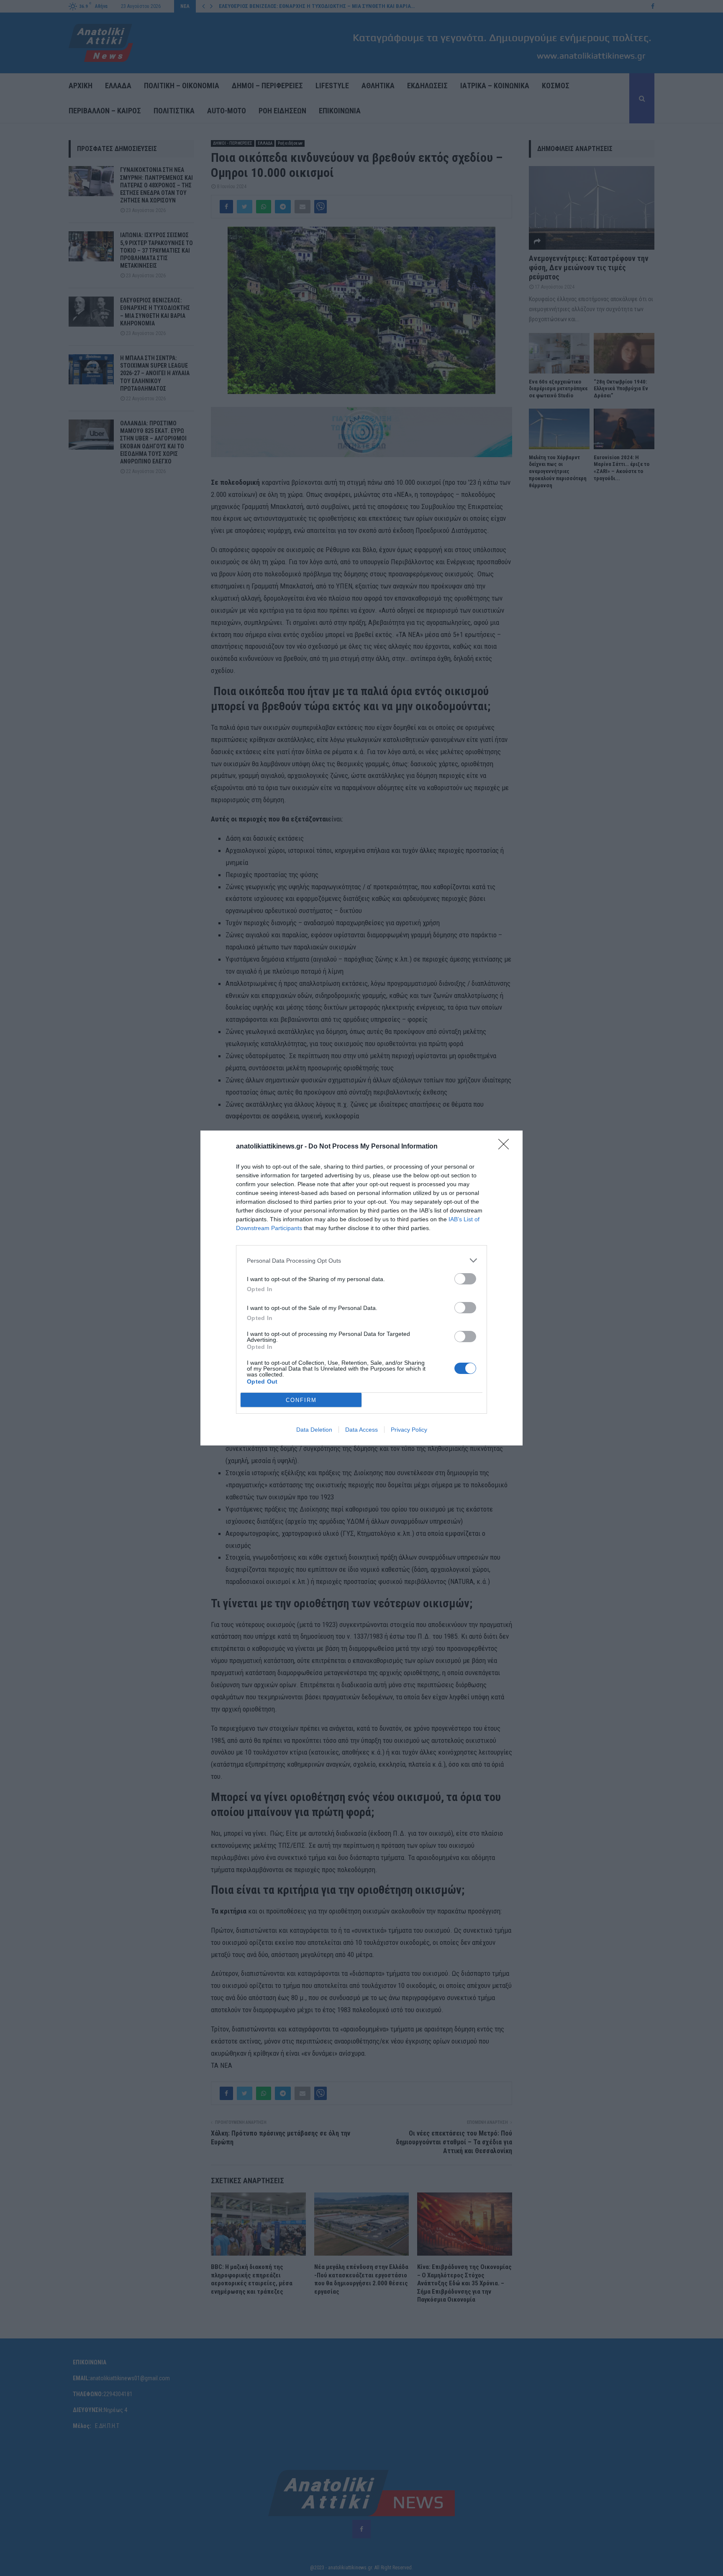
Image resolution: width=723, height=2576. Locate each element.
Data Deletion (314, 1430)
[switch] (465, 1279)
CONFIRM (301, 1400)
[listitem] (361, 1260)
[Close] (506, 1147)
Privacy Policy (409, 1430)
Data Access (361, 1430)
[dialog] (361, 1288)
